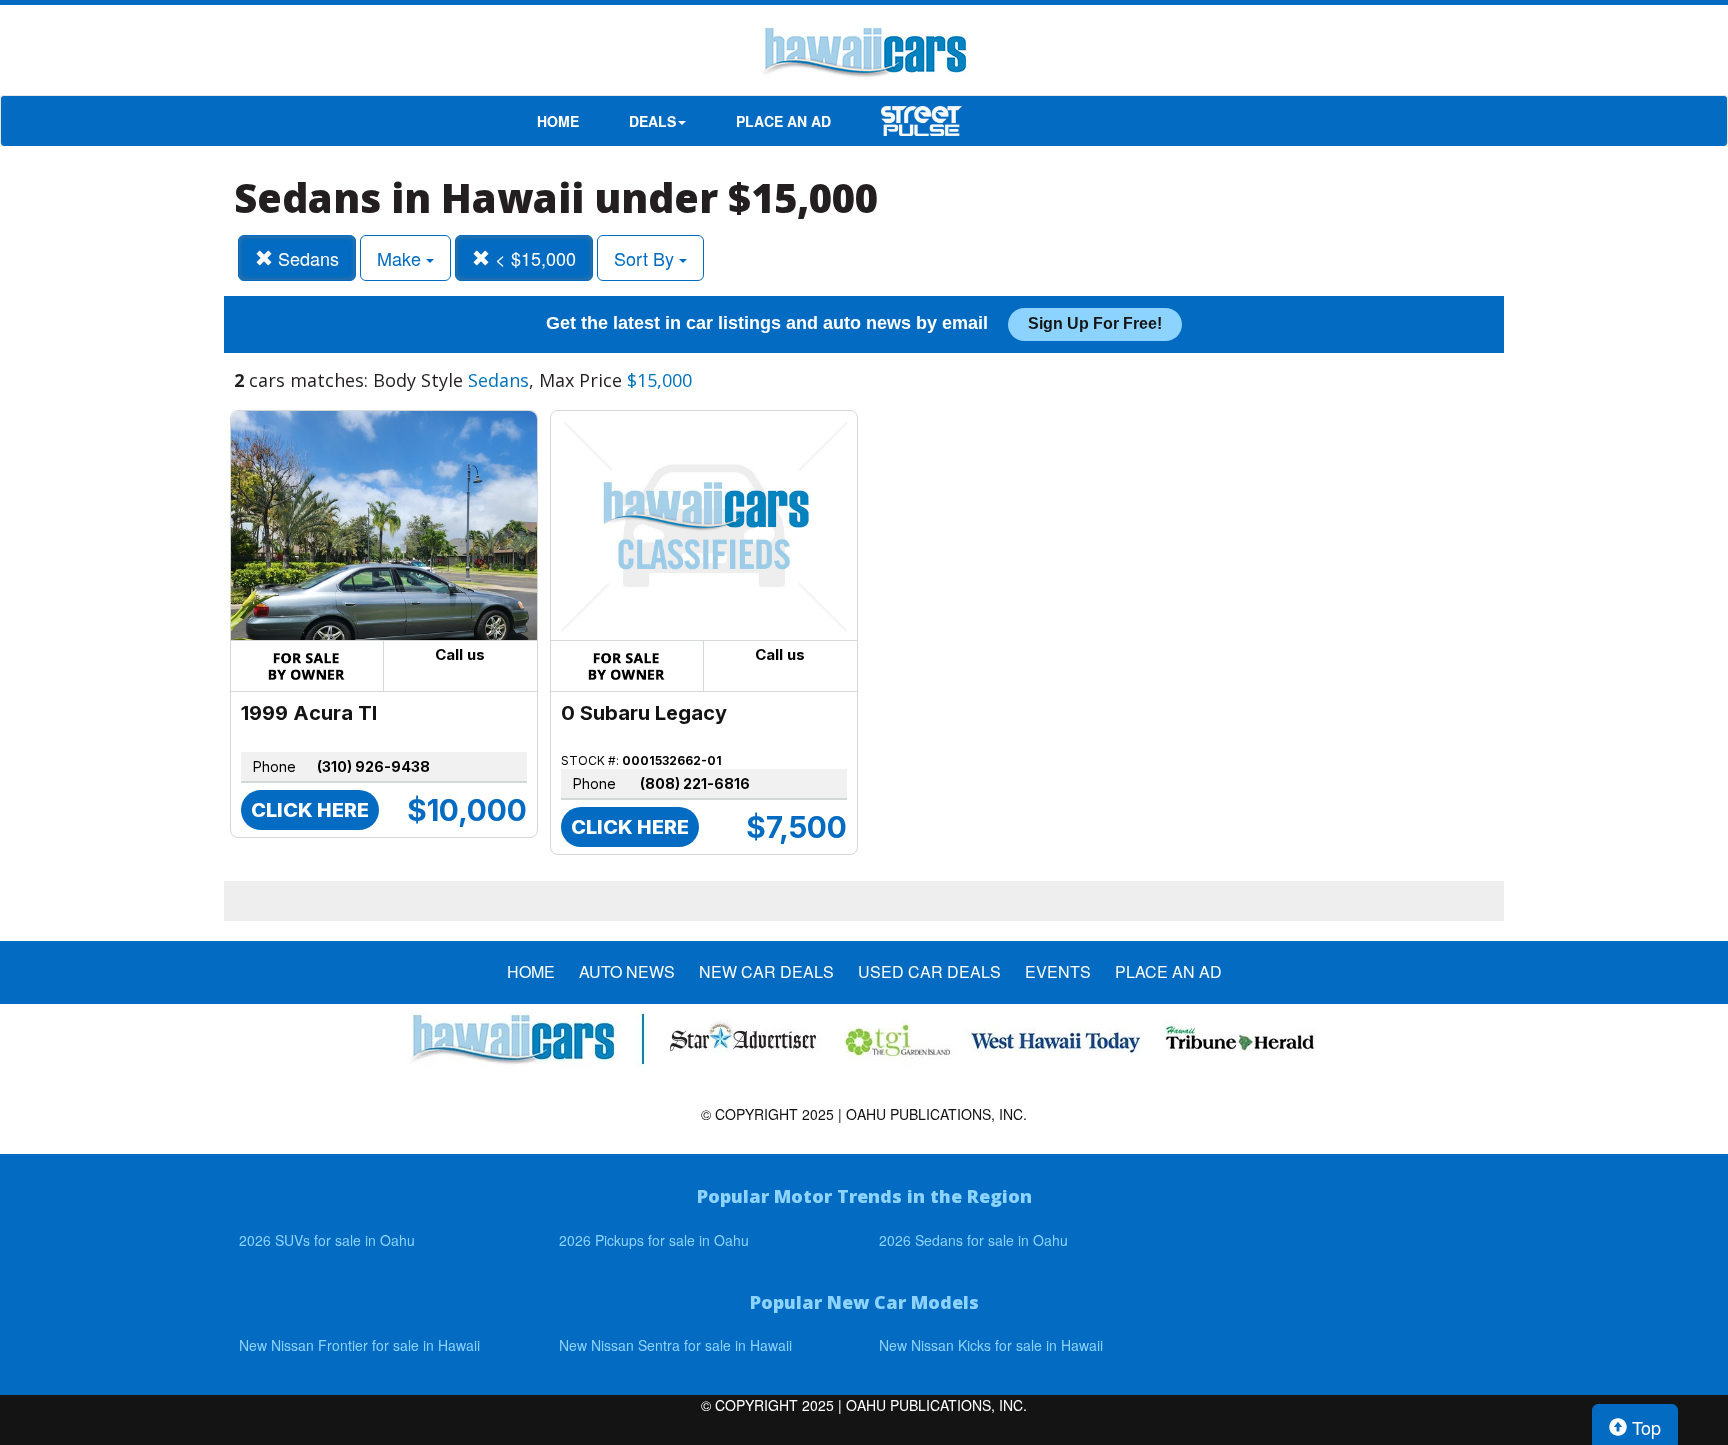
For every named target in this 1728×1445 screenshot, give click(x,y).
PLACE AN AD (783, 121)
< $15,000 (533, 258)
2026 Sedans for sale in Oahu (973, 1240)
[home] (864, 55)
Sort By (646, 258)
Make (401, 258)
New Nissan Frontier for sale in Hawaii (359, 1345)
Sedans (306, 258)
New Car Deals (766, 972)
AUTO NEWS (627, 972)
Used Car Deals (929, 972)
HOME (558, 121)
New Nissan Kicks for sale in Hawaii (991, 1345)
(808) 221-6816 (695, 783)
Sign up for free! (1095, 323)
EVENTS (1058, 972)
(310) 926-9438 (373, 766)
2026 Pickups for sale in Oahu (654, 1240)
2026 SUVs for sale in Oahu (327, 1240)
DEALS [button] (652, 121)
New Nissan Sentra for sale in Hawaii (675, 1345)
